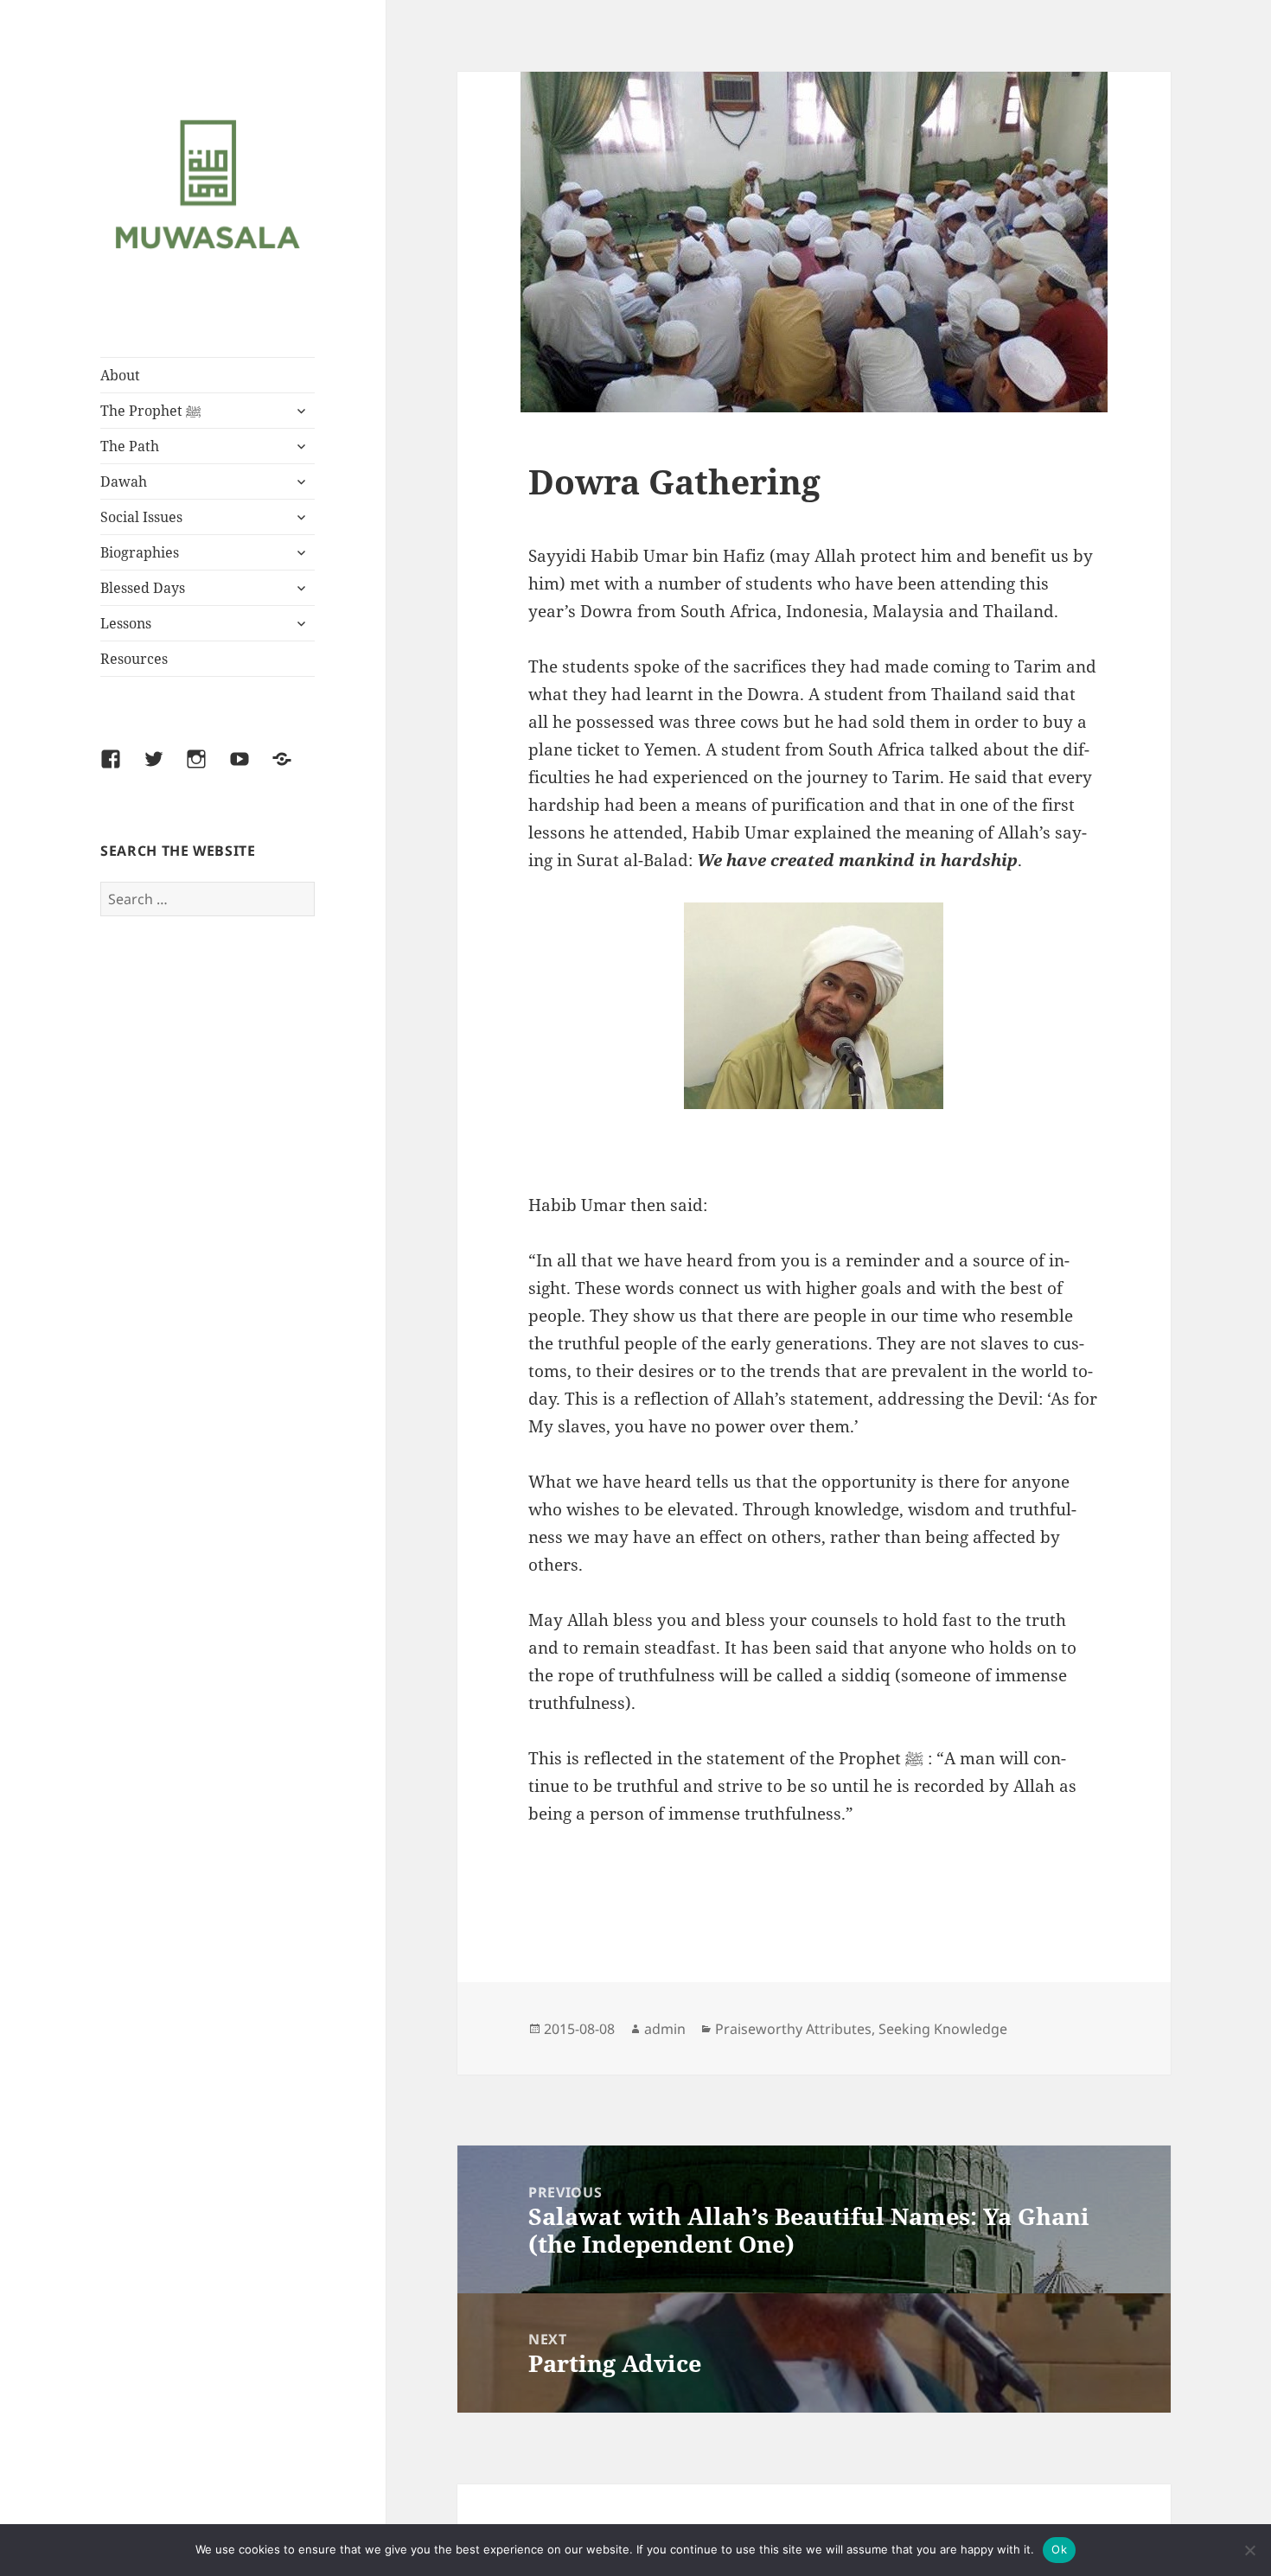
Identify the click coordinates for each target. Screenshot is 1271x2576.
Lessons (126, 623)
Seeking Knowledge (943, 2029)
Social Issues (141, 517)
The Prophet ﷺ (151, 411)
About (120, 375)
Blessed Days (143, 588)
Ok (1059, 2549)
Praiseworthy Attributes (793, 2029)
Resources (134, 659)
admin (665, 2029)
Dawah (124, 481)
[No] (1249, 2550)
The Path (130, 446)
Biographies (140, 552)
